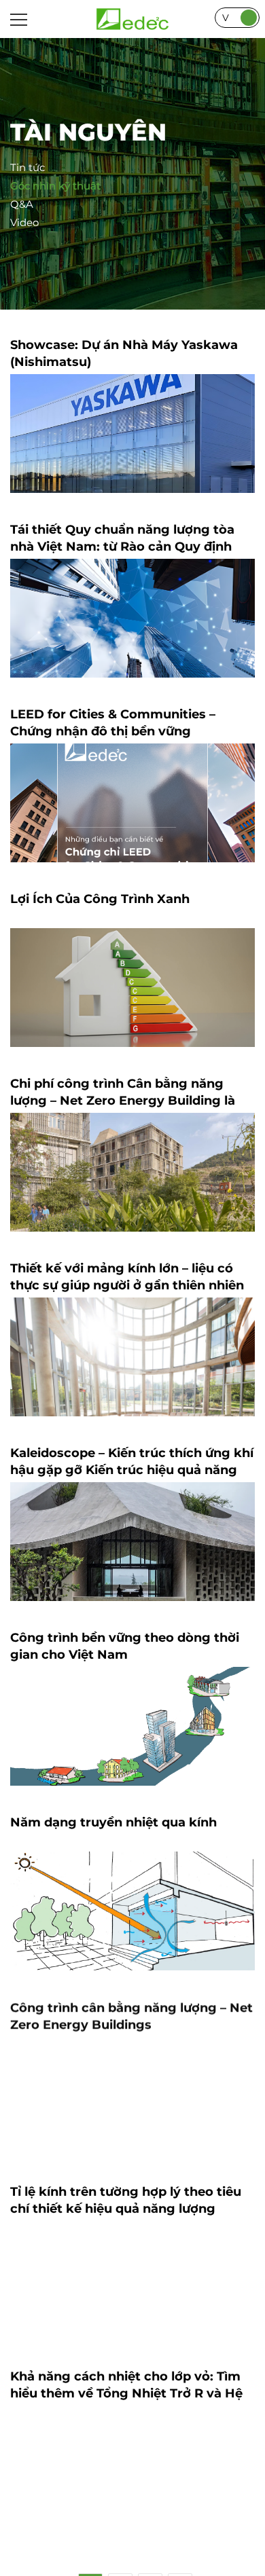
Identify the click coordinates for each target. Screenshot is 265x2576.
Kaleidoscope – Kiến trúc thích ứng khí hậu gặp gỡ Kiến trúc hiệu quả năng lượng (132, 1470)
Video (24, 222)
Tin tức (28, 167)
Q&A (22, 204)
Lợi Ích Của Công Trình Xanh (100, 899)
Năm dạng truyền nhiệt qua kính (113, 1822)
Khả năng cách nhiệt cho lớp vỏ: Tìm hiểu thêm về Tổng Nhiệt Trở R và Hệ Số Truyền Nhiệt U (126, 2393)
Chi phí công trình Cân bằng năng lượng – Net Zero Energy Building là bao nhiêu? (123, 1101)
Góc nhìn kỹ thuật (55, 186)
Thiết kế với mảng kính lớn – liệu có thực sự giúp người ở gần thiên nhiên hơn (127, 1285)
